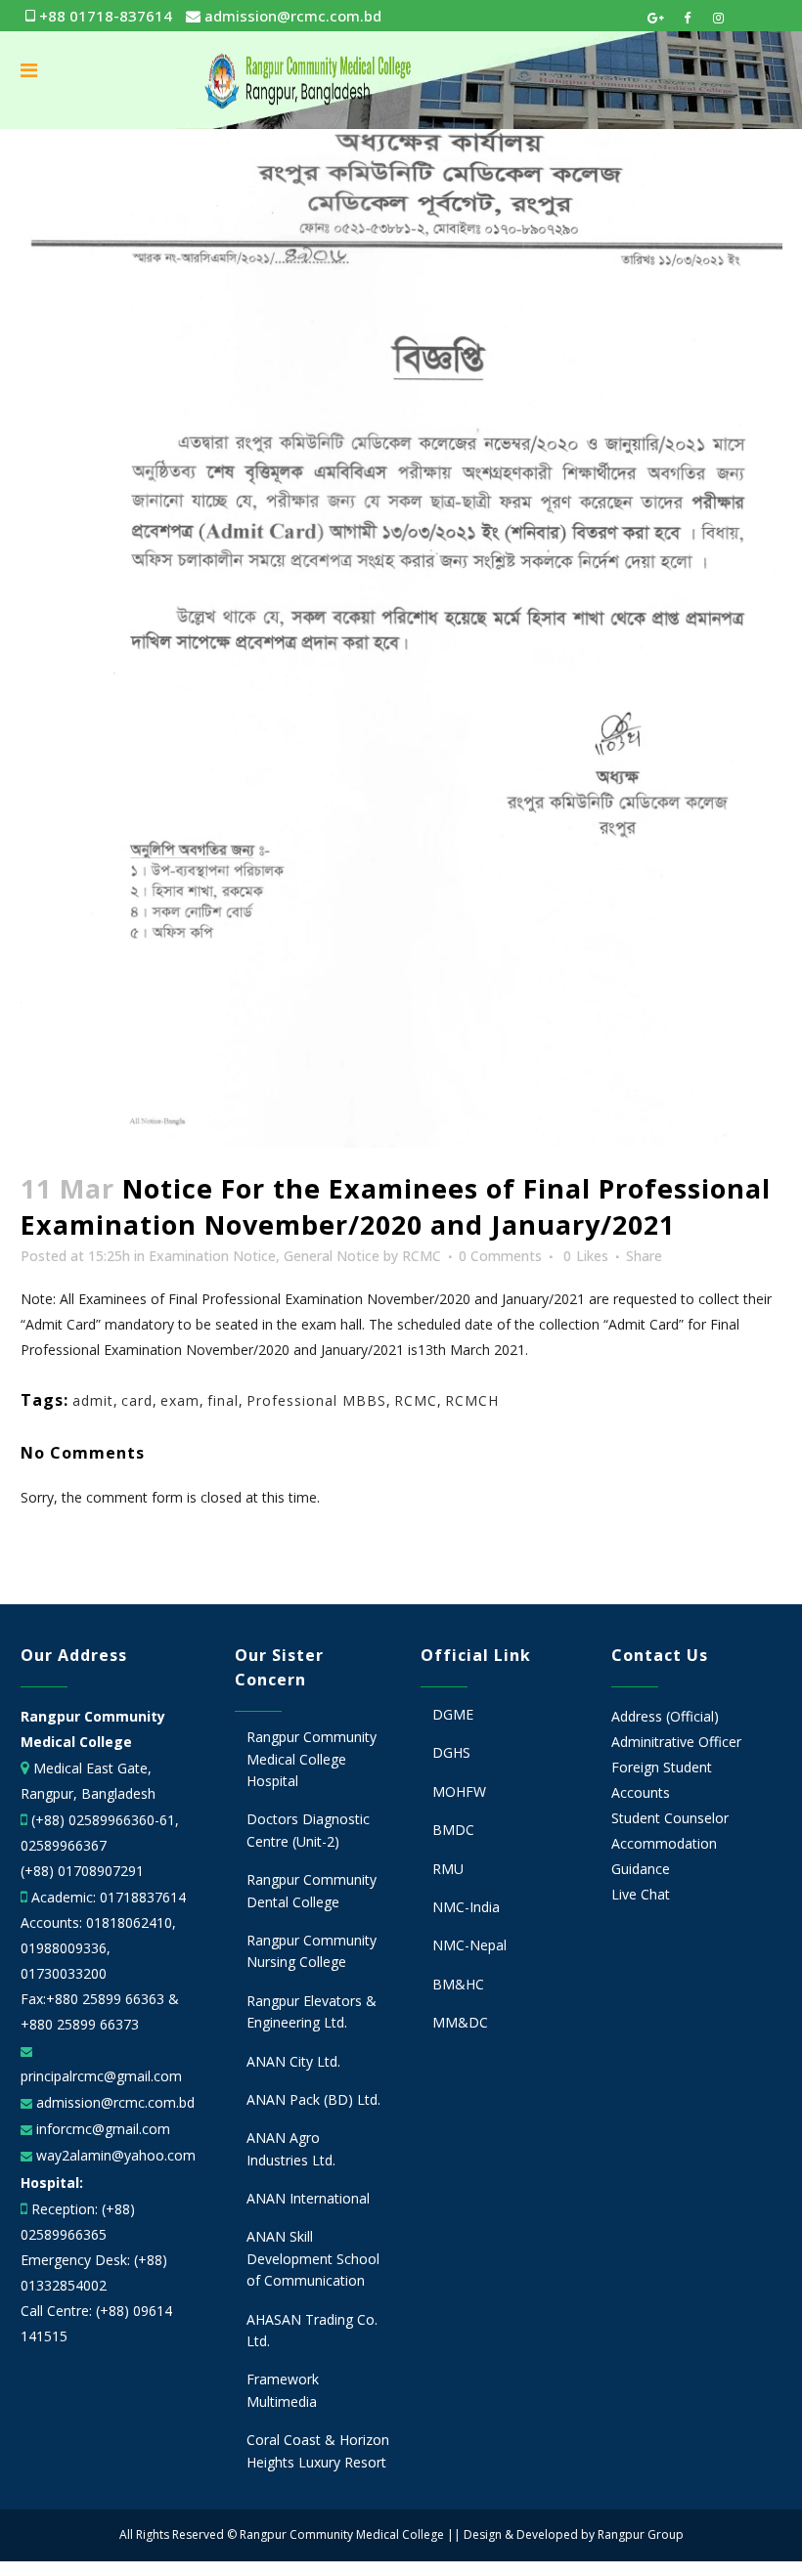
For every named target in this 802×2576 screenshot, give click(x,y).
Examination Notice (212, 1256)
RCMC (422, 1256)
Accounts (641, 1792)
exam (180, 1400)
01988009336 (64, 1948)
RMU (448, 1869)
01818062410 (129, 1922)
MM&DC (460, 2022)
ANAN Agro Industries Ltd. (291, 2148)
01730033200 (64, 1973)
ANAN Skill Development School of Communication (313, 2258)
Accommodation (664, 1843)
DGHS (451, 1752)
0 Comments (500, 1256)
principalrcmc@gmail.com (101, 2076)
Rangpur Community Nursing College (312, 1951)
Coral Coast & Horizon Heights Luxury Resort (318, 2450)
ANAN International (308, 2198)
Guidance (641, 1869)
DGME (453, 1714)
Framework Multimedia (283, 2390)
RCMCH (472, 1400)
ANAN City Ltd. (293, 2061)
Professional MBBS (316, 1400)
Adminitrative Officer (676, 1742)
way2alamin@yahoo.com (114, 2155)
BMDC (453, 1830)
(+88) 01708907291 (82, 1871)
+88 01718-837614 (104, 16)
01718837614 (143, 1897)
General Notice (332, 1256)
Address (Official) (665, 1716)
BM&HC (458, 1984)
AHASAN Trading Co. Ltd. (312, 2330)
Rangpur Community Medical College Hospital (312, 1759)
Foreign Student (662, 1767)
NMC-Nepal (469, 1945)
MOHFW (459, 1791)
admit (93, 1400)
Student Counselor (670, 1818)
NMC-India (466, 1907)
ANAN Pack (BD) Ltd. (313, 2099)
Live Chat (641, 1894)
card (137, 1400)
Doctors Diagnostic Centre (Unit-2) (308, 1830)
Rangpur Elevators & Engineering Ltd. (312, 2011)
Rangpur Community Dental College (312, 1890)
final (223, 1400)
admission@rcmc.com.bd (291, 16)
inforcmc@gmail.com (101, 2129)
